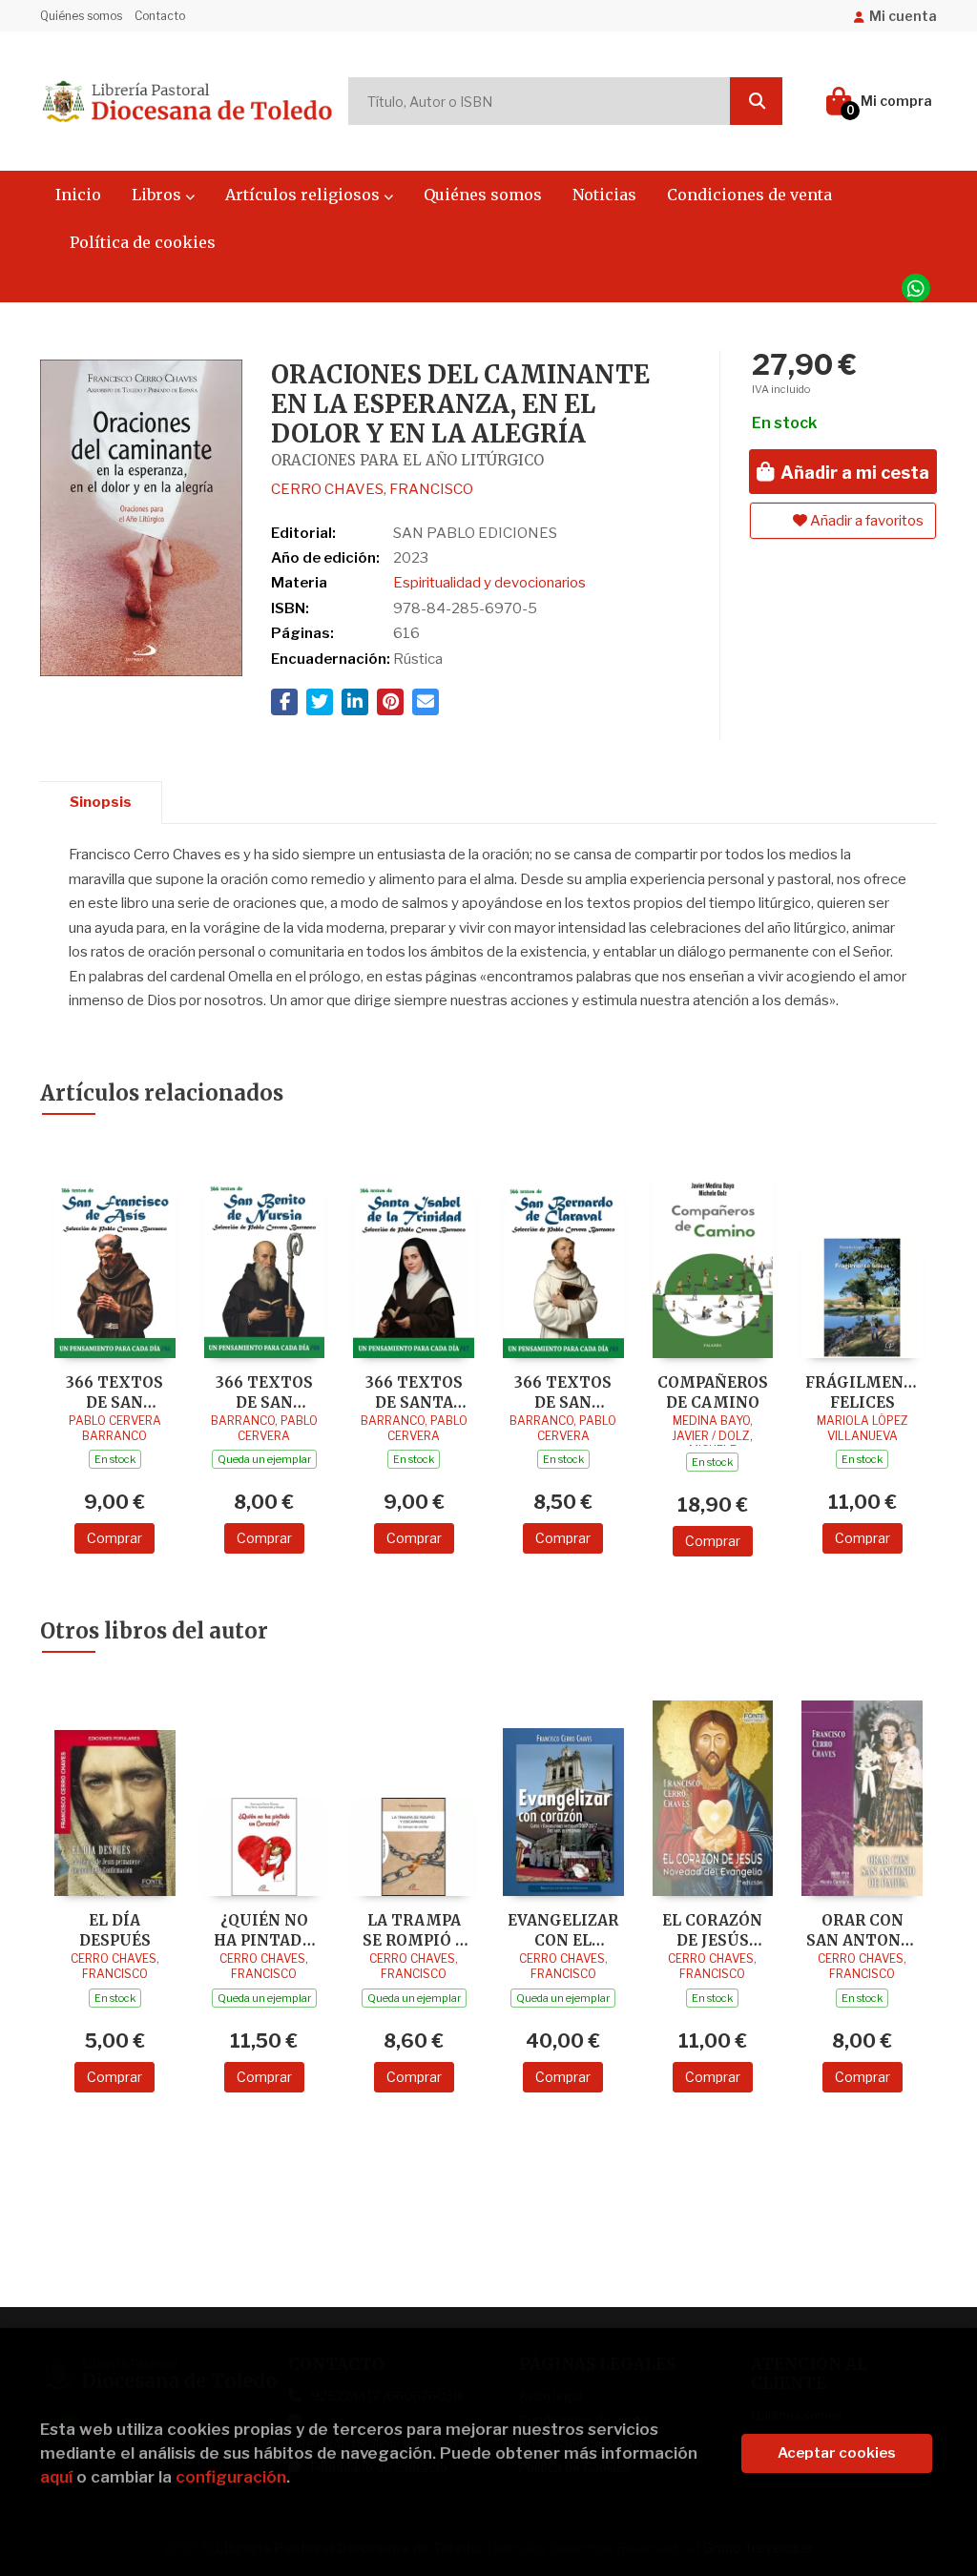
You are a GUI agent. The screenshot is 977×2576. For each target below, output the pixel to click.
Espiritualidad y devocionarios (489, 583)
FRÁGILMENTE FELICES (862, 1392)
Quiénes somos (81, 16)
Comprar (114, 1538)
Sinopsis (101, 802)
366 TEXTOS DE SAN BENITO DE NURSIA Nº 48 (264, 1392)
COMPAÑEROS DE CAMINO (713, 1392)
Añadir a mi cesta (853, 473)
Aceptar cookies (837, 2453)
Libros (158, 195)
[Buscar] (756, 101)
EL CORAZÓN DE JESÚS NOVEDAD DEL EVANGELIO (712, 1930)
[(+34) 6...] (916, 288)
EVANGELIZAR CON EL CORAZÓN (563, 1930)
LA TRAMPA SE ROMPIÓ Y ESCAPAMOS (414, 1930)
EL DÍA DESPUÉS (115, 1930)
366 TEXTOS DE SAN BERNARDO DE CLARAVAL (563, 1392)
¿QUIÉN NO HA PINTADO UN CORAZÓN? (264, 1930)
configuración (231, 2477)
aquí (56, 2477)
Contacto (160, 16)
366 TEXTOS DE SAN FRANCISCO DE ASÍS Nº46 (115, 1392)
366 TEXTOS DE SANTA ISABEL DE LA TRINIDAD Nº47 (414, 1392)
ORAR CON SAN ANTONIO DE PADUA (863, 1930)
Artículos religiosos (304, 195)
